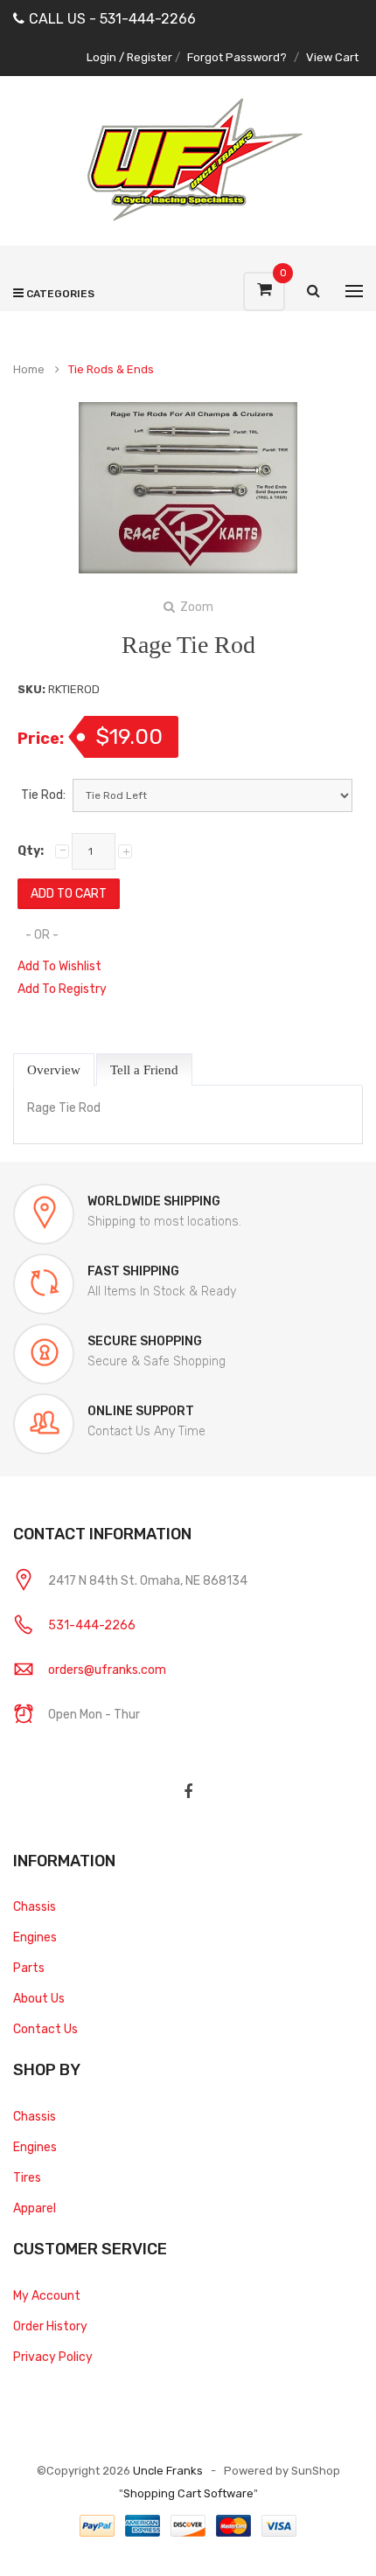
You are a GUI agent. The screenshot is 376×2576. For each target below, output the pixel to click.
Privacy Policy (53, 2357)
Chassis (35, 1907)
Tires (27, 2178)
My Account (47, 2296)
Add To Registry (62, 989)
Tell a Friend (144, 1070)
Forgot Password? (237, 57)
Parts (29, 1968)
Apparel (35, 2208)
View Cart (332, 57)
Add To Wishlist (59, 966)
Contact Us (45, 2029)
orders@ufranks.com (107, 1670)
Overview (54, 1070)
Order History (50, 2326)
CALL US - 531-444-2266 (112, 19)
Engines (35, 1937)
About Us (39, 1999)
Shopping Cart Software (188, 2493)
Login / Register (129, 57)
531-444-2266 (92, 1625)
